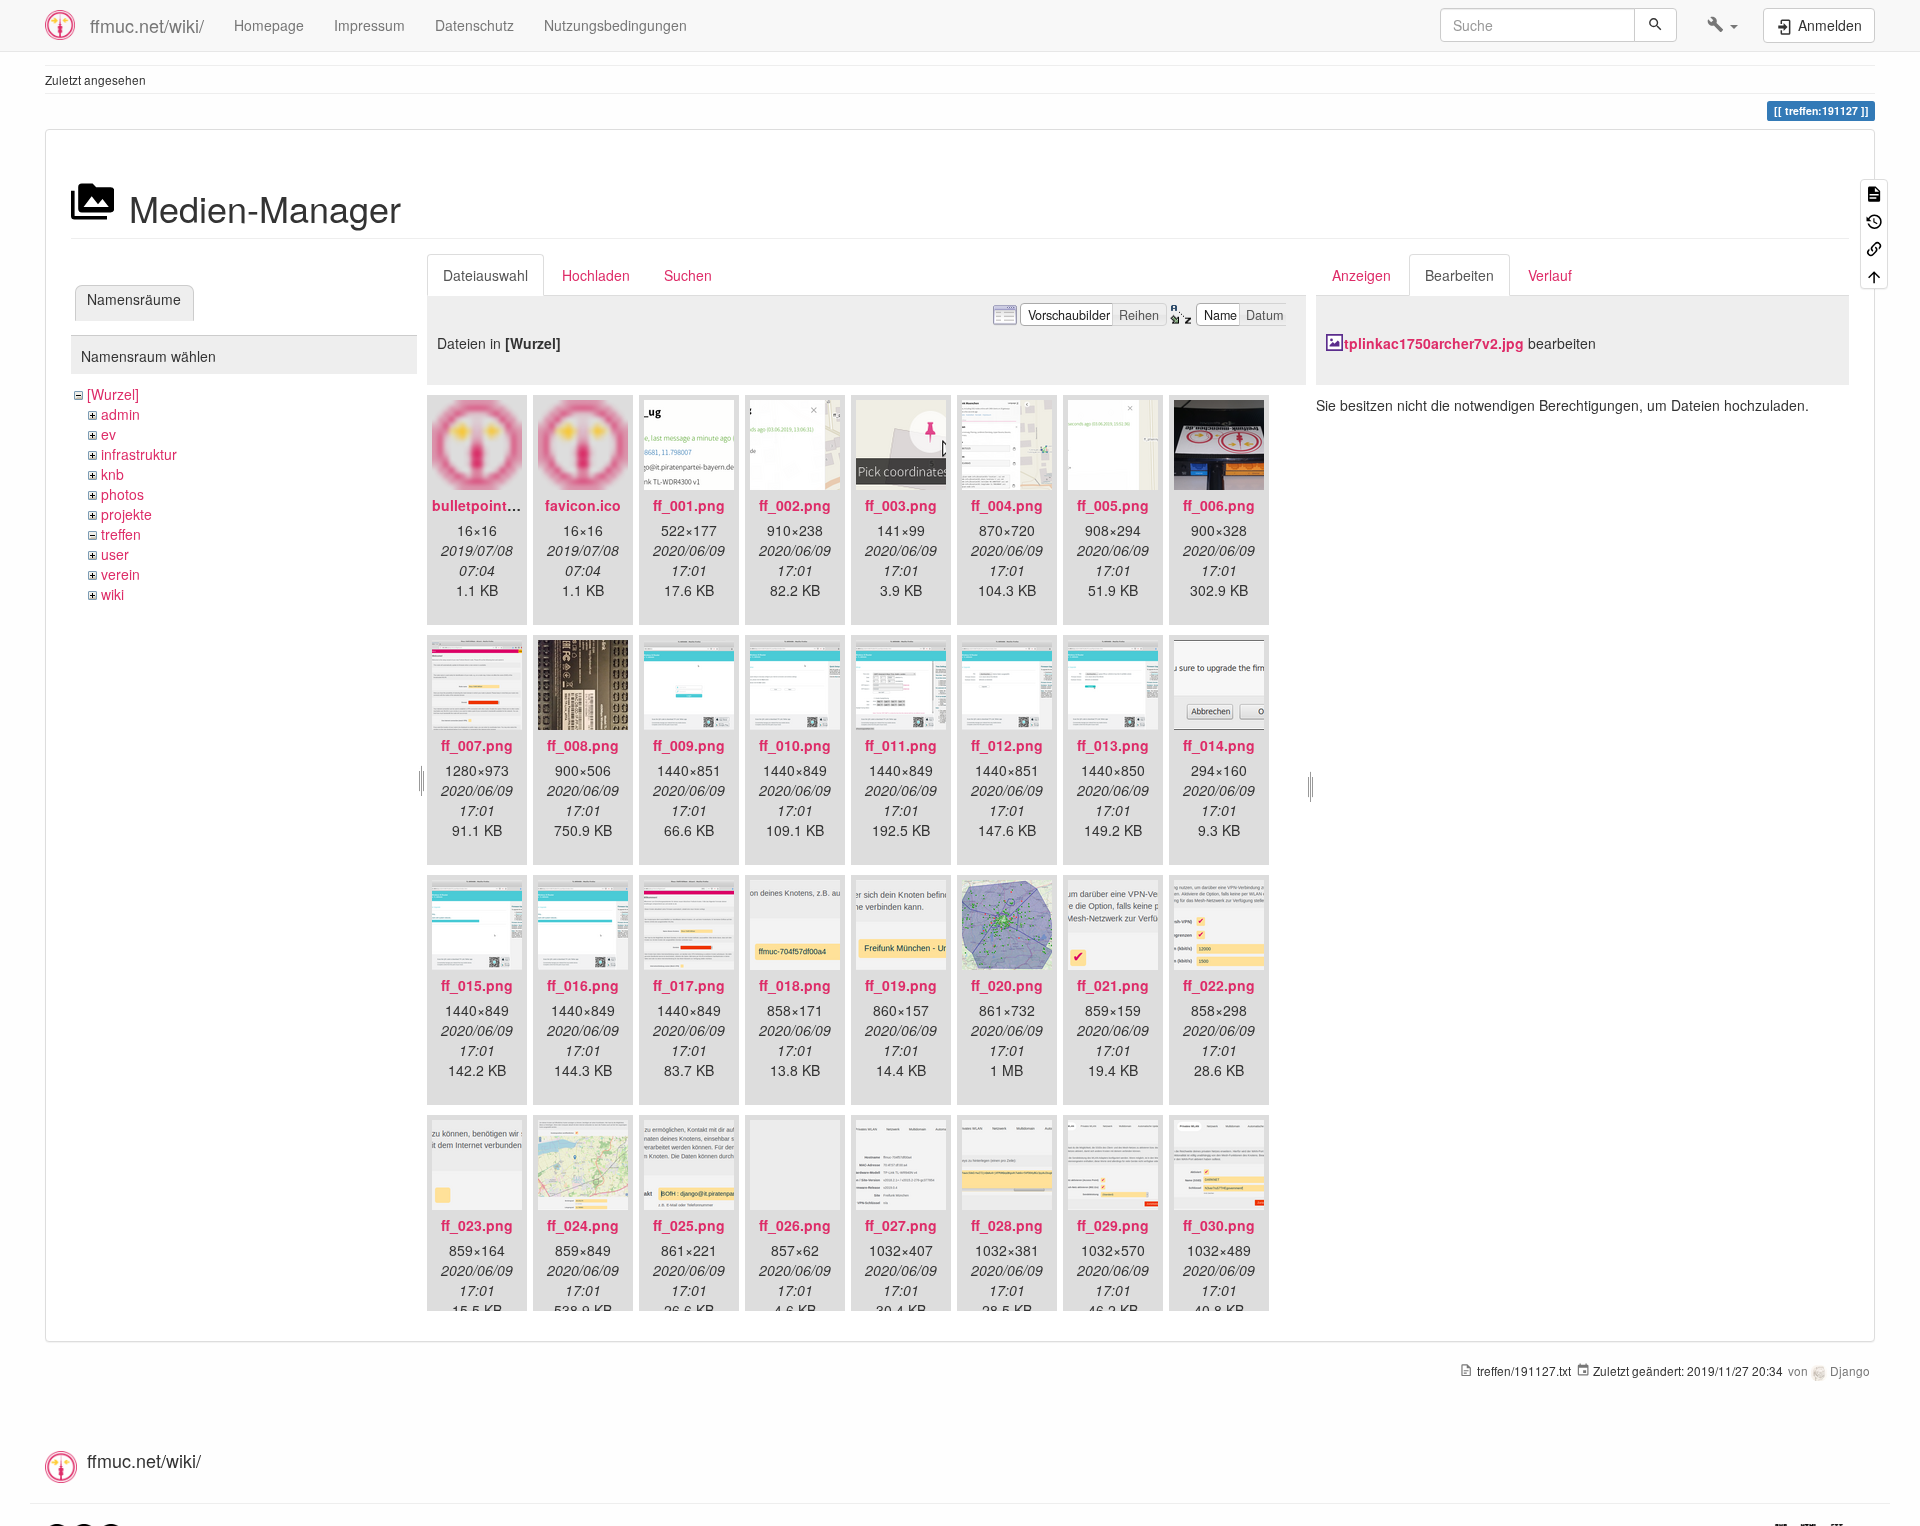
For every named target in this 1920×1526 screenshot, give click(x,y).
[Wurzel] (113, 394)
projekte (126, 514)
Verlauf (1550, 275)
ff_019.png (901, 985)
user (115, 554)
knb (112, 474)
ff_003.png (901, 505)
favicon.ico (583, 505)
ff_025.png (689, 1225)
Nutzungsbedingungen (615, 25)
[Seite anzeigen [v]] (1874, 192)
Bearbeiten (1459, 275)
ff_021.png (1113, 985)
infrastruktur (139, 454)
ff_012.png (1007, 745)
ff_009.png (689, 745)
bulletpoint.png (485, 505)
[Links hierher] (1874, 247)
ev (108, 434)
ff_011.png (901, 745)
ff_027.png (901, 1225)
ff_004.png (1007, 505)
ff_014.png (1219, 745)
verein (120, 574)
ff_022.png (1219, 985)
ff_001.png (689, 505)
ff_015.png (477, 985)
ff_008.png (583, 745)
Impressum (369, 25)
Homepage (269, 25)
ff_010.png (795, 745)
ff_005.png (1113, 505)
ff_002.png (795, 505)
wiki (112, 594)
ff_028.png (1007, 1225)
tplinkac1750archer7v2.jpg (1434, 343)
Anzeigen (1361, 275)
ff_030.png (1219, 1225)
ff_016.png (583, 985)
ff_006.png (1219, 505)
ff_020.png (1007, 985)
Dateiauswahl (485, 275)
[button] (1722, 25)
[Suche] (1655, 25)
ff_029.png (1113, 1225)
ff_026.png (795, 1225)
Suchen (688, 275)
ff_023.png (477, 1225)
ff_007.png (477, 745)
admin (120, 414)
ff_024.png (583, 1225)
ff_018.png (795, 985)
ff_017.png (689, 985)
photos (122, 494)
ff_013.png (1113, 745)
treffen (121, 534)
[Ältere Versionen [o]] (1874, 219)
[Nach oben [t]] (1874, 274)
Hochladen (596, 275)
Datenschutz (474, 25)
